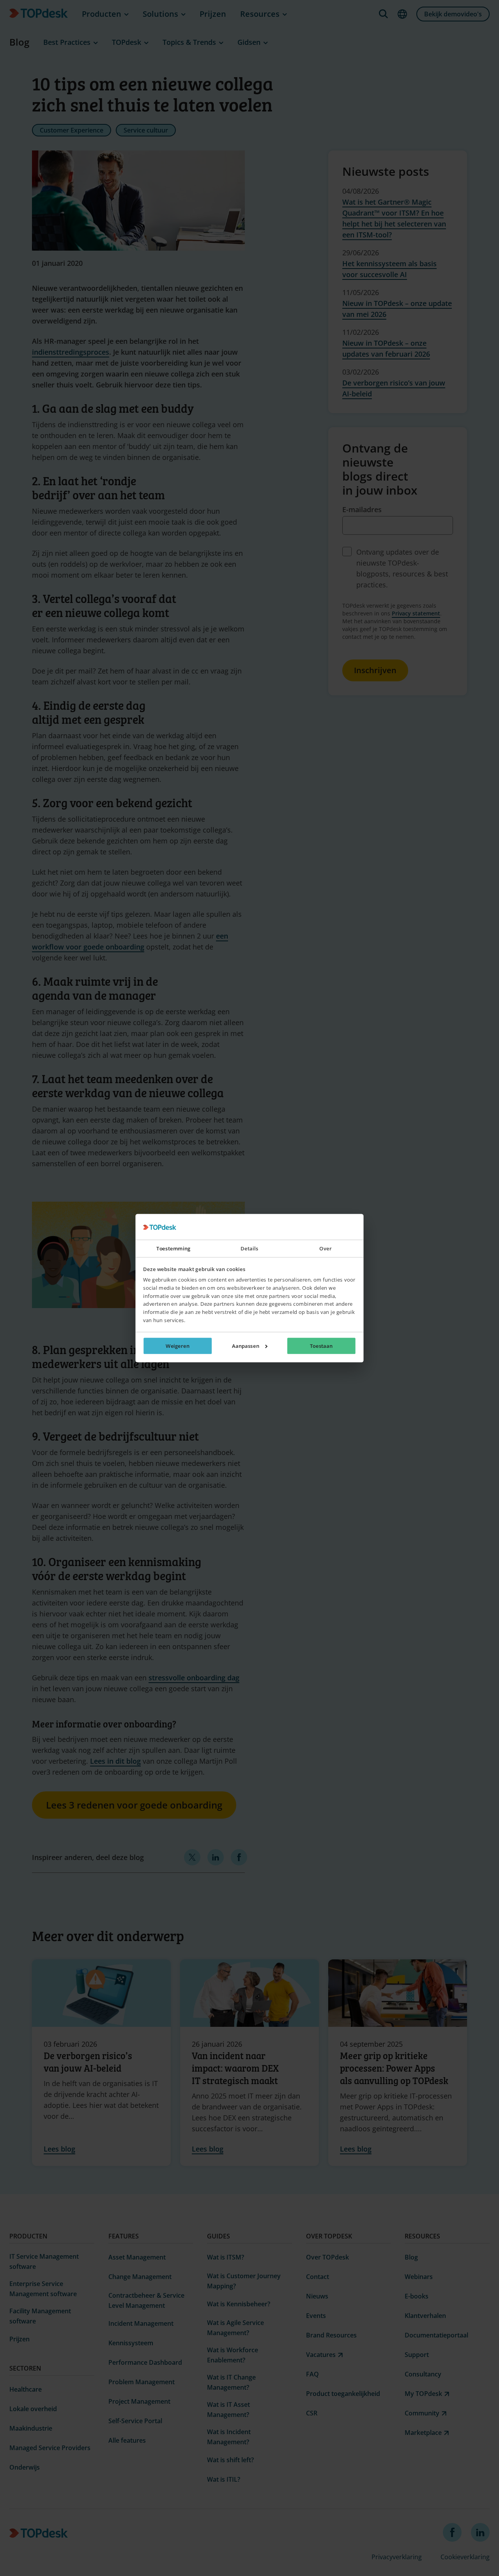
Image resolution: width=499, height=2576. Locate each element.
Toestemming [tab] (173, 1248)
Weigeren (178, 1346)
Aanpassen (246, 1346)
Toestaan (321, 1346)
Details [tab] (249, 1248)
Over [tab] (325, 1248)
